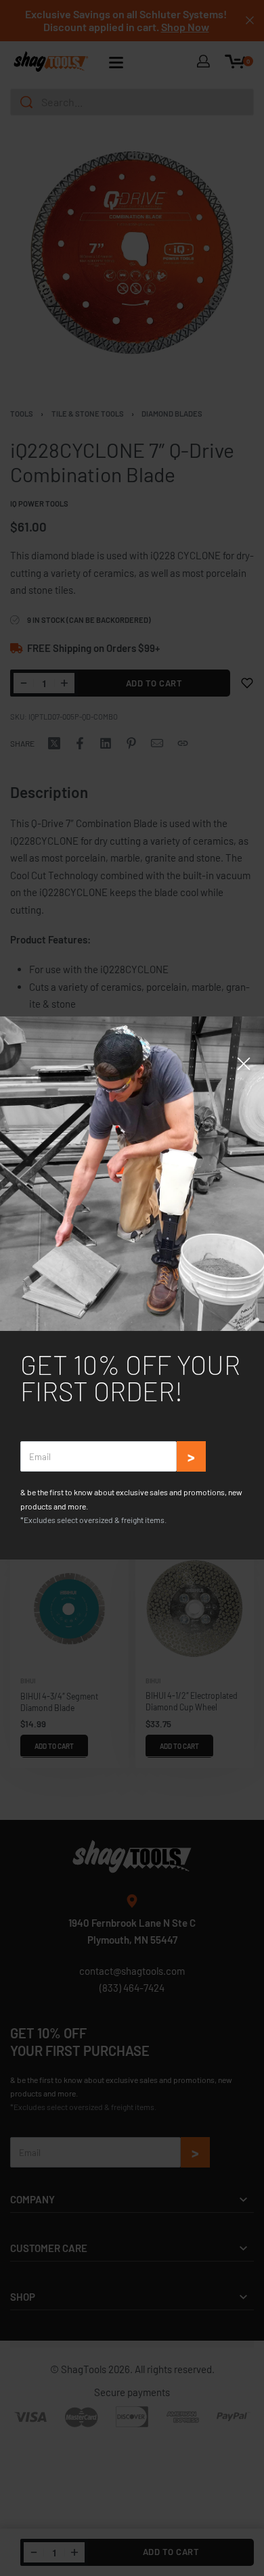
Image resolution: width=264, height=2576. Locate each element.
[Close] (244, 1064)
